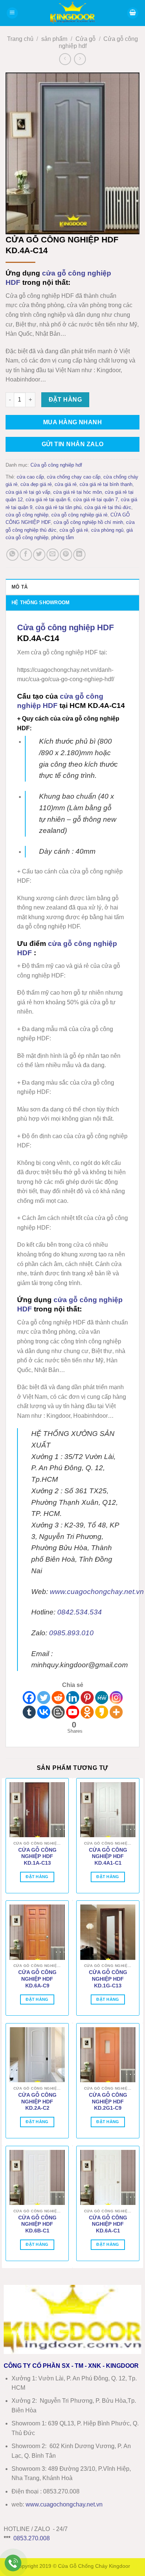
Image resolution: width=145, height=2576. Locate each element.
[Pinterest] (87, 1698)
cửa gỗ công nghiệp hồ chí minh (88, 522)
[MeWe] (102, 1698)
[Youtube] (73, 1712)
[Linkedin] (73, 1698)
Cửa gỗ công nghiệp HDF (65, 627)
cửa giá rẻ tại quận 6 (48, 500)
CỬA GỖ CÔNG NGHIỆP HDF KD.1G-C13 (108, 1979)
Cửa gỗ (86, 39)
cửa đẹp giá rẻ (36, 484)
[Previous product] (80, 59)
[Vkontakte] (44, 1712)
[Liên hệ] (13, 2563)
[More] (116, 1712)
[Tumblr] (29, 1712)
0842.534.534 (80, 1612)
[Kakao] (102, 1712)
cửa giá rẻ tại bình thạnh (106, 484)
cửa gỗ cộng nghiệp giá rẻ (79, 515)
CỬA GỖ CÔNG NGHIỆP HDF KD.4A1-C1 (108, 1857)
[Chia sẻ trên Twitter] (39, 555)
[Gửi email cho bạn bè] (53, 555)
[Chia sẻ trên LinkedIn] (79, 555)
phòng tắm (63, 537)
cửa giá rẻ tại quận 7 (96, 500)
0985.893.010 (71, 1633)
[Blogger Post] (58, 1712)
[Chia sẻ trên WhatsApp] (12, 555)
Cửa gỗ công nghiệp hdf (56, 465)
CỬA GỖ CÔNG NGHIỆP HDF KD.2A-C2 (37, 2102)
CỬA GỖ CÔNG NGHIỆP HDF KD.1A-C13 (37, 1857)
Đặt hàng (65, 400)
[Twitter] (44, 1698)
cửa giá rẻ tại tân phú (58, 507)
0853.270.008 (32, 2538)
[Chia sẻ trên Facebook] (26, 555)
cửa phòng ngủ (107, 530)
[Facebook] (29, 1698)
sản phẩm (54, 39)
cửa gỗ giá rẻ (74, 530)
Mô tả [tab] (20, 587)
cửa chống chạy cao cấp (74, 477)
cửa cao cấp (30, 477)
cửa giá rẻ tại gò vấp (28, 492)
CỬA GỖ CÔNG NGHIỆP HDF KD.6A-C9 (37, 1979)
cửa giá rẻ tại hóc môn (78, 492)
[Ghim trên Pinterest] (66, 555)
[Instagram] (116, 1698)
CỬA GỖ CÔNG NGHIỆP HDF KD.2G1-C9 (108, 2102)
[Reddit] (58, 1698)
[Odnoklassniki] (87, 1712)
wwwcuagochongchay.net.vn (64, 2504)
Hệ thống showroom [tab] (41, 603)
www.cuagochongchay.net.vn (97, 1592)
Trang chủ (20, 39)
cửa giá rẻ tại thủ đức (108, 507)
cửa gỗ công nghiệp (27, 515)
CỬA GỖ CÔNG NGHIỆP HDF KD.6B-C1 (37, 2224)
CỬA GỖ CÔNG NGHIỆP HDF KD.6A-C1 (108, 2224)
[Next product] (65, 59)
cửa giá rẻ (66, 484)
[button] (12, 13)
